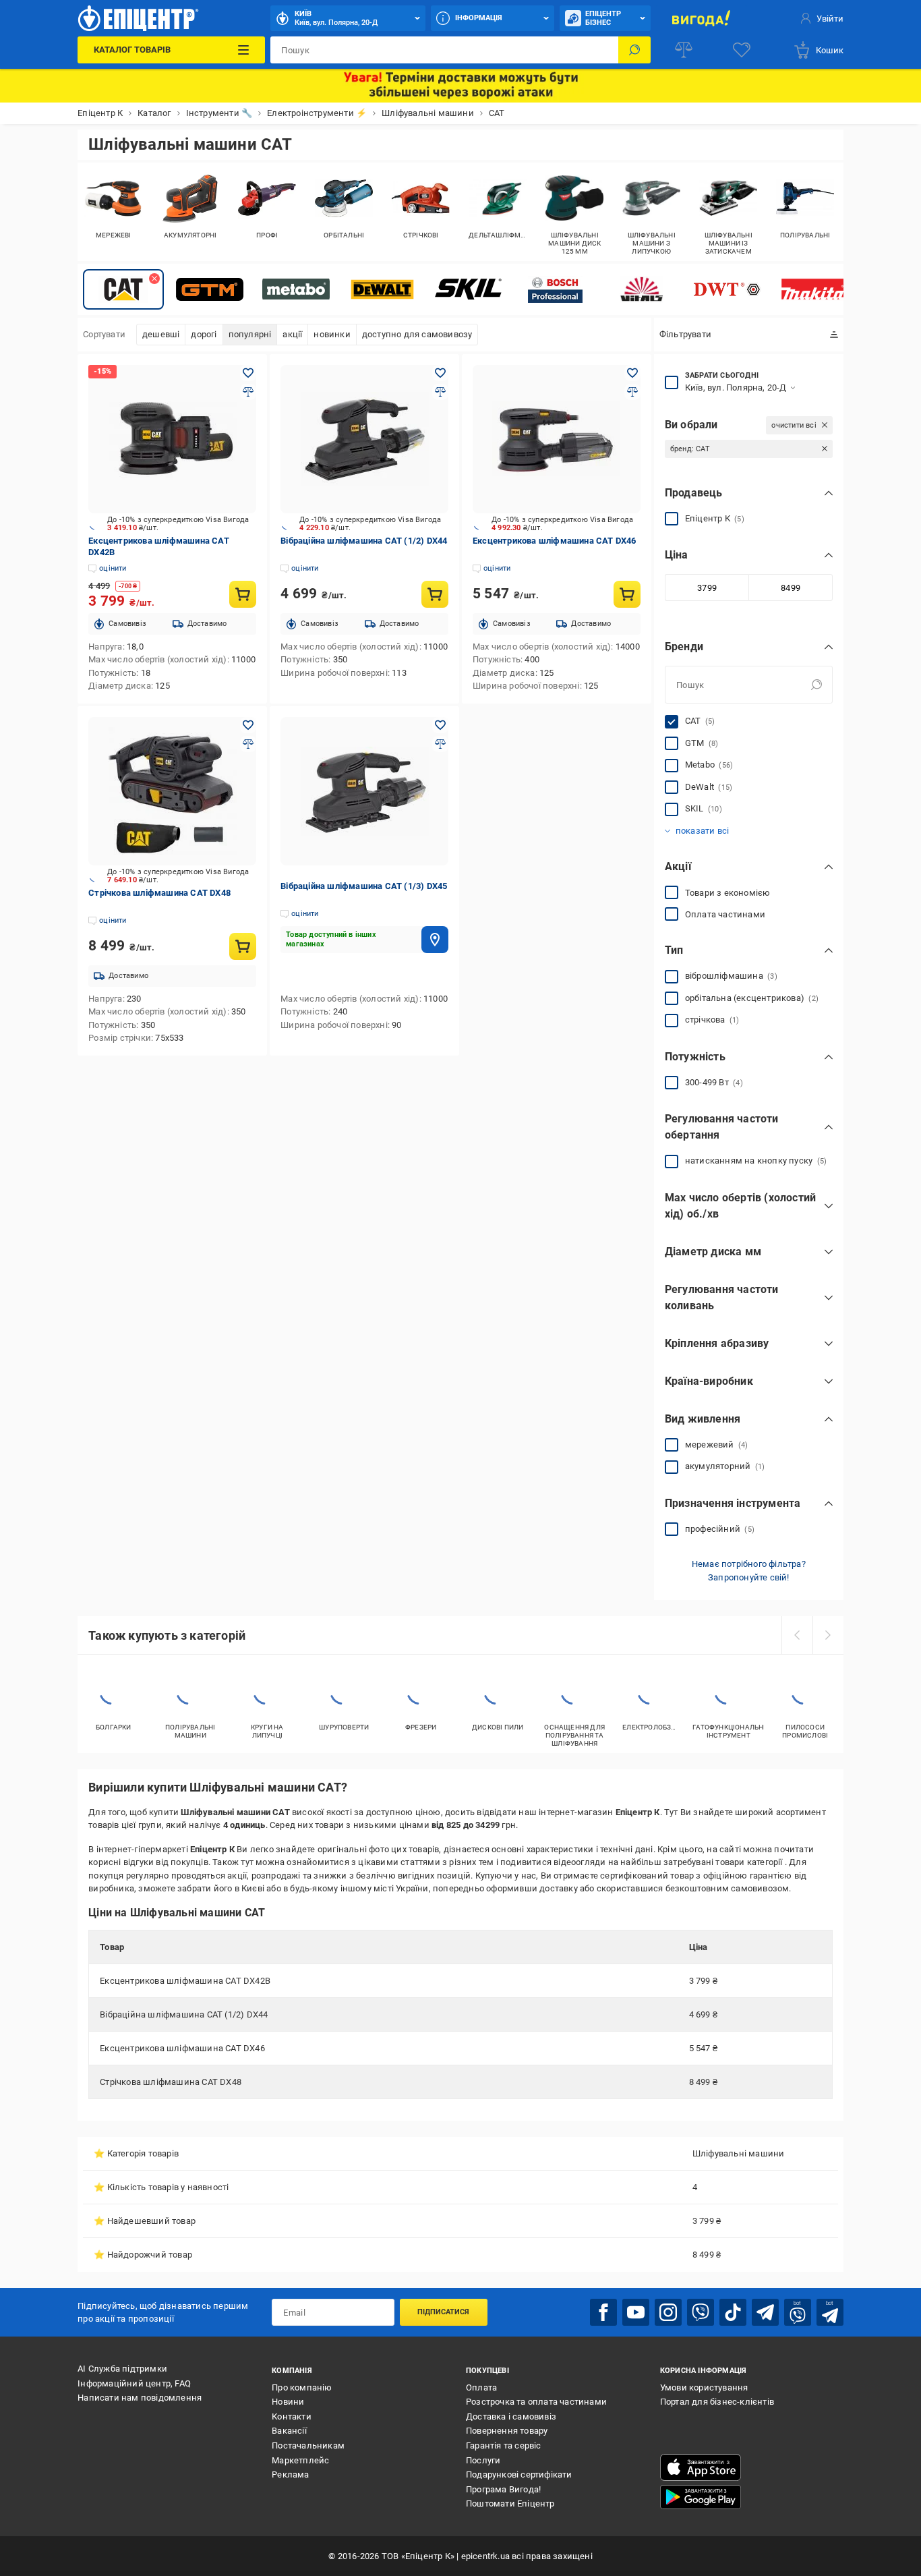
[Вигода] (702, 18)
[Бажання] (742, 50)
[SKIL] (469, 289)
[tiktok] (733, 2312)
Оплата (481, 2387)
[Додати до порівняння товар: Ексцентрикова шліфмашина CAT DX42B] (248, 392)
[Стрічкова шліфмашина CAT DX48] (172, 791)
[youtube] (636, 2312)
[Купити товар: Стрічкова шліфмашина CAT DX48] (243, 946)
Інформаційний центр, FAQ (134, 2383)
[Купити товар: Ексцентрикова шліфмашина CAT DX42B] (243, 594)
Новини (288, 2402)
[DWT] (727, 289)
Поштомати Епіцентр (510, 2503)
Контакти (292, 2416)
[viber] (701, 2312)
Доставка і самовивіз (511, 2416)
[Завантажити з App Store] (701, 2467)
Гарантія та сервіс (504, 2445)
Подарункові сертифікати (519, 2474)
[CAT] (123, 289)
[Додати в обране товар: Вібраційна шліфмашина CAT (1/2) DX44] (440, 373)
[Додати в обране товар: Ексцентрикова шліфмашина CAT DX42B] (248, 373)
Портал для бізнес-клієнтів (717, 2402)
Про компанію (302, 2387)
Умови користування (704, 2387)
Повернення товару (507, 2431)
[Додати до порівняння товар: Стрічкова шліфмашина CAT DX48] (248, 744)
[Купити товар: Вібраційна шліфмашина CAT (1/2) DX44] (435, 594)
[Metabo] (296, 289)
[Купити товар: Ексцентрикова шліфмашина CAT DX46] (627, 594)
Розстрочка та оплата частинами (536, 2402)
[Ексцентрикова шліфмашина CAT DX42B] (172, 439)
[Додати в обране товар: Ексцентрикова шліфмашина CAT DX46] (632, 373)
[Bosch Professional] (555, 289)
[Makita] (814, 289)
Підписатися (443, 2312)
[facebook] (603, 2312)
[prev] (797, 1635)
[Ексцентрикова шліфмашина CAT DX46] (557, 439)
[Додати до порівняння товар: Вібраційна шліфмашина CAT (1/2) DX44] (440, 392)
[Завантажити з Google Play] (701, 2497)
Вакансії (289, 2431)
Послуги (483, 2460)
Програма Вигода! (503, 2489)
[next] (828, 1635)
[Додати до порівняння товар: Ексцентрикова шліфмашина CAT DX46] (632, 392)
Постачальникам (308, 2445)
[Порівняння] (684, 50)
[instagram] (668, 2312)
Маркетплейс (300, 2460)
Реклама (290, 2474)
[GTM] (210, 289)
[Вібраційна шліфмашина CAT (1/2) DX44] (364, 439)
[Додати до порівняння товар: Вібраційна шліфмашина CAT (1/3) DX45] (440, 744)
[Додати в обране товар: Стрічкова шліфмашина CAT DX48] (248, 725)
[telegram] (765, 2312)
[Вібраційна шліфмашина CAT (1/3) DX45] (364, 791)
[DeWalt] (382, 289)
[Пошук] (634, 50)
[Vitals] (641, 289)
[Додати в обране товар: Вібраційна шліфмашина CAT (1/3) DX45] (440, 725)
